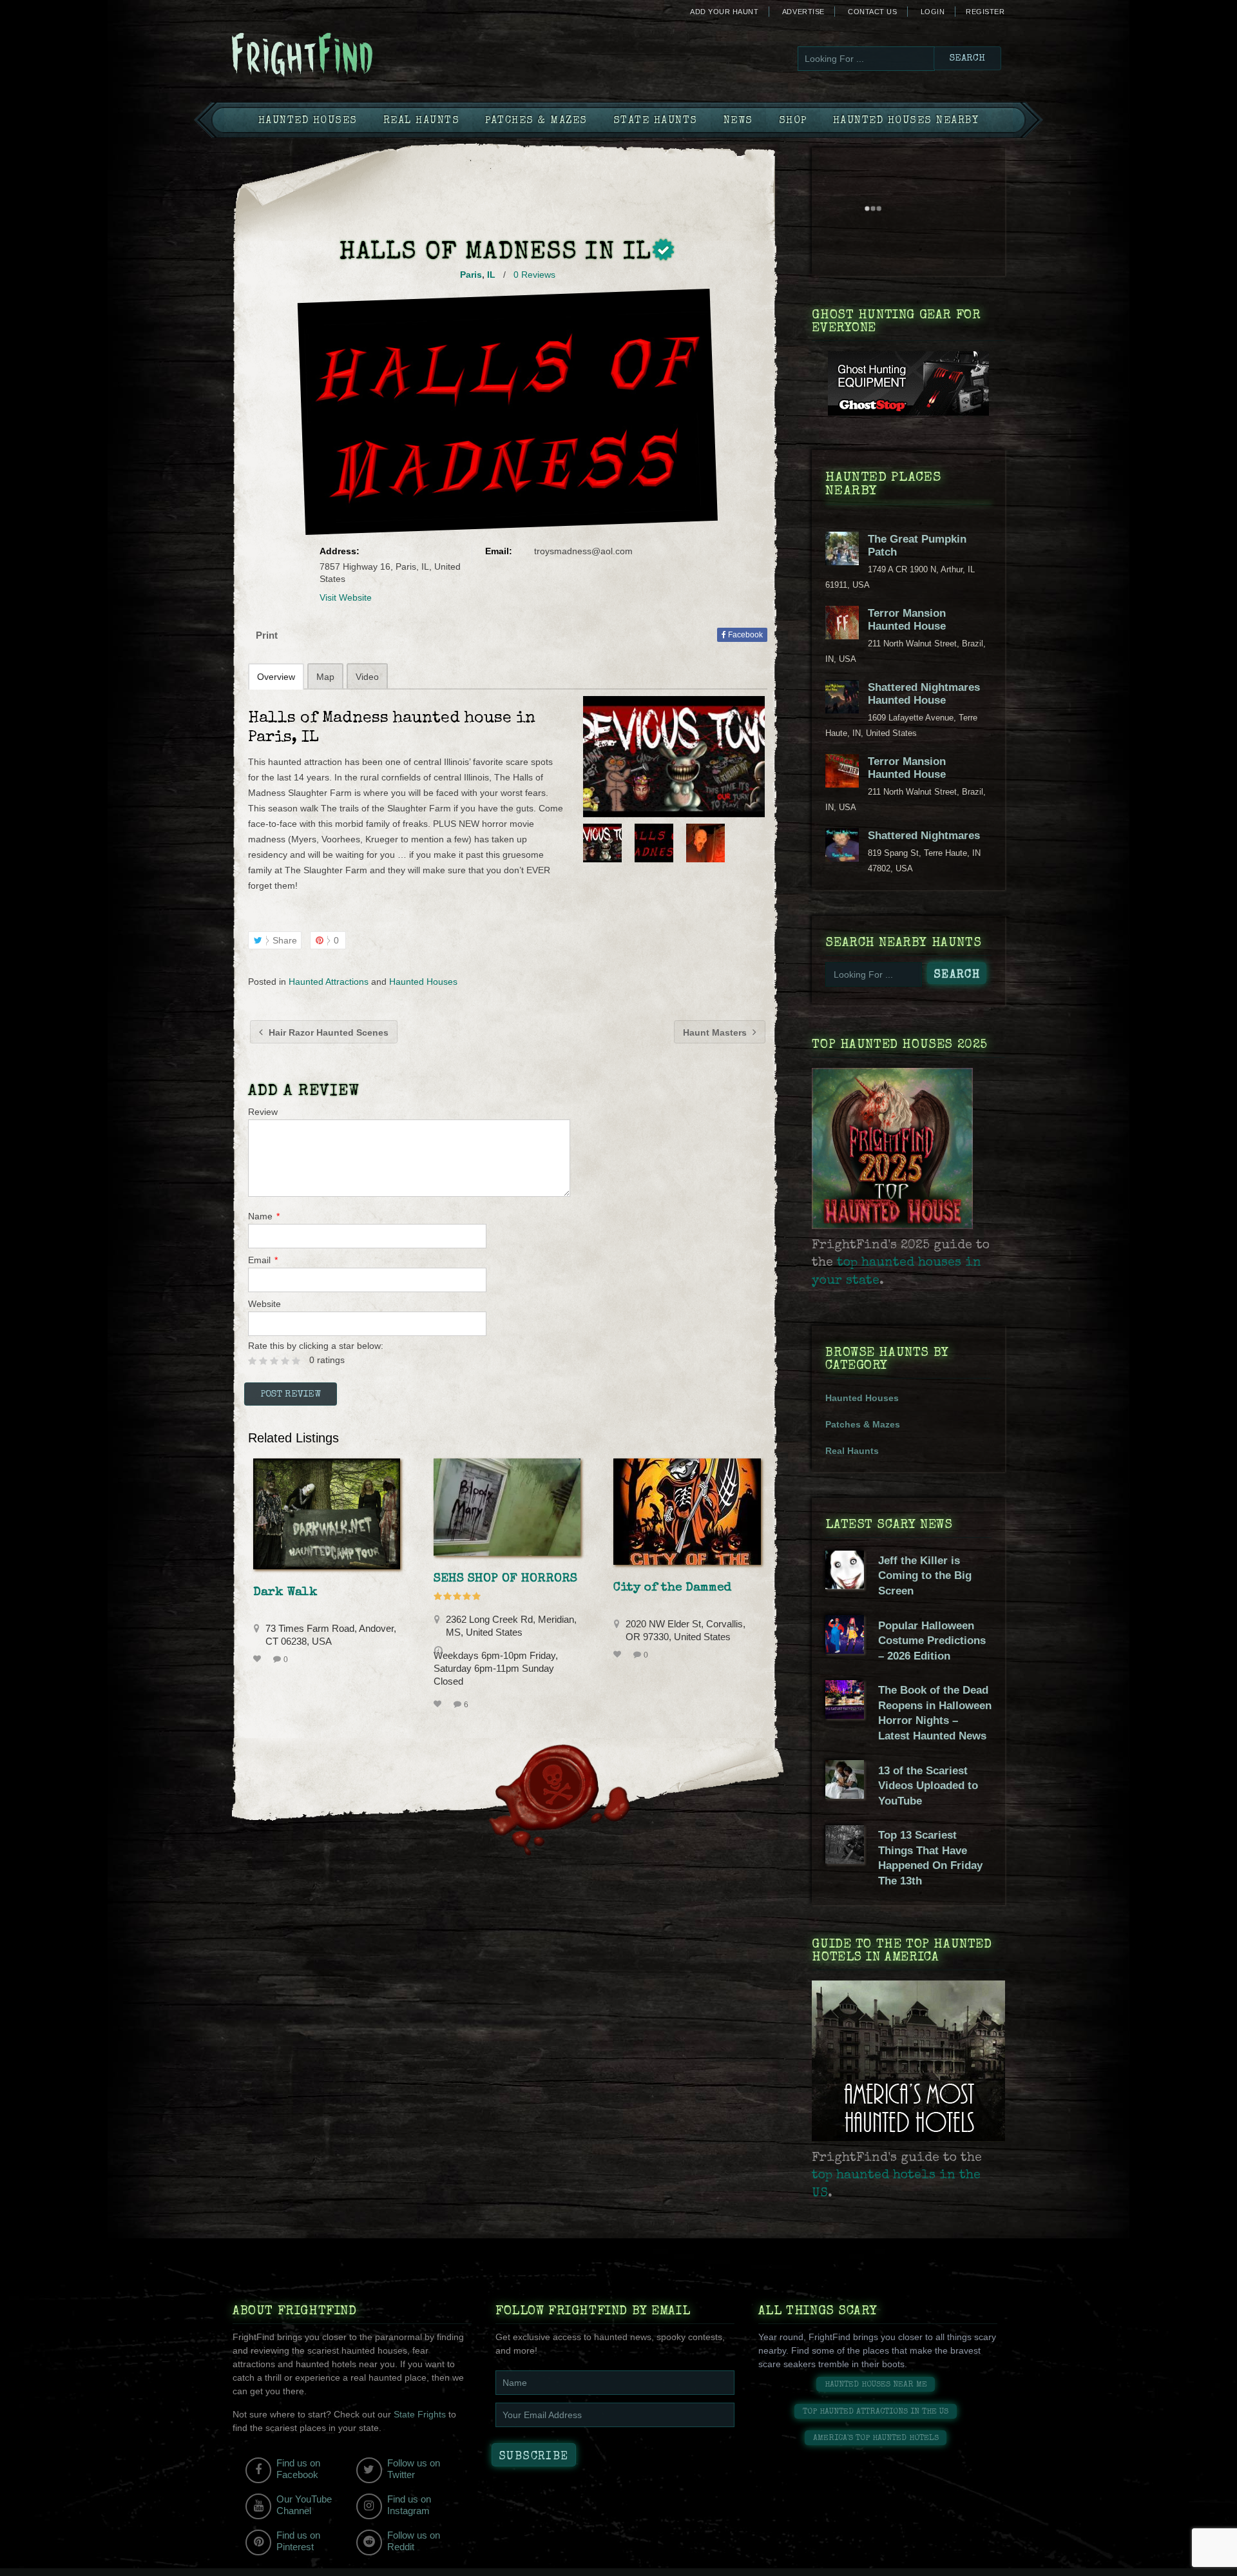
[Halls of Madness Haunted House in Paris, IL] (674, 757)
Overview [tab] (276, 677)
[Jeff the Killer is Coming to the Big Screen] (845, 1586)
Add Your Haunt (724, 12)
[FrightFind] (354, 56)
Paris (471, 275)
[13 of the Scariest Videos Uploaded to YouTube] (845, 1796)
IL (491, 275)
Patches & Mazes (536, 121)
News (738, 121)
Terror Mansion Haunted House (907, 620)
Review (263, 1112)
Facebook (744, 635)
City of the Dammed (672, 1588)
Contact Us (872, 12)
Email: (499, 551)
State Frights (420, 2414)
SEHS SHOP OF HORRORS (505, 1579)
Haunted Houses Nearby (906, 121)
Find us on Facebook (298, 2469)
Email (263, 1260)
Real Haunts (422, 121)
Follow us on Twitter (414, 2469)
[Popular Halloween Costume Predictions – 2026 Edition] (845, 1651)
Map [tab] (325, 677)
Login (933, 12)
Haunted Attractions (329, 982)
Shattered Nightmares (924, 836)
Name (264, 1216)
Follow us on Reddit (414, 2541)
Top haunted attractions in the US (876, 2412)
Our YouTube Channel (304, 2505)
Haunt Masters (716, 1032)
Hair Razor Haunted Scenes (327, 1032)
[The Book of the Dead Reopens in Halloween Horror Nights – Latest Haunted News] (845, 1716)
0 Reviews (534, 275)
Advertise (803, 12)
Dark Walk (285, 1593)
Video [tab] (367, 677)
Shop (793, 121)
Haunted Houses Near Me (876, 2385)
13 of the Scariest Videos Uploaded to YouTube (928, 1786)
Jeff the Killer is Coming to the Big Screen (925, 1576)
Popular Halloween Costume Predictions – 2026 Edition (932, 1641)
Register (985, 12)
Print (267, 635)
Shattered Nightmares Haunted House (924, 694)
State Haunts (656, 121)
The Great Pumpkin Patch (917, 546)
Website (264, 1304)
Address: (340, 551)
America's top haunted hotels (876, 2438)
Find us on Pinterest (298, 2541)
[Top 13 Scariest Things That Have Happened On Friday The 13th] (845, 1861)
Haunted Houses (308, 121)
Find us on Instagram (409, 2505)
